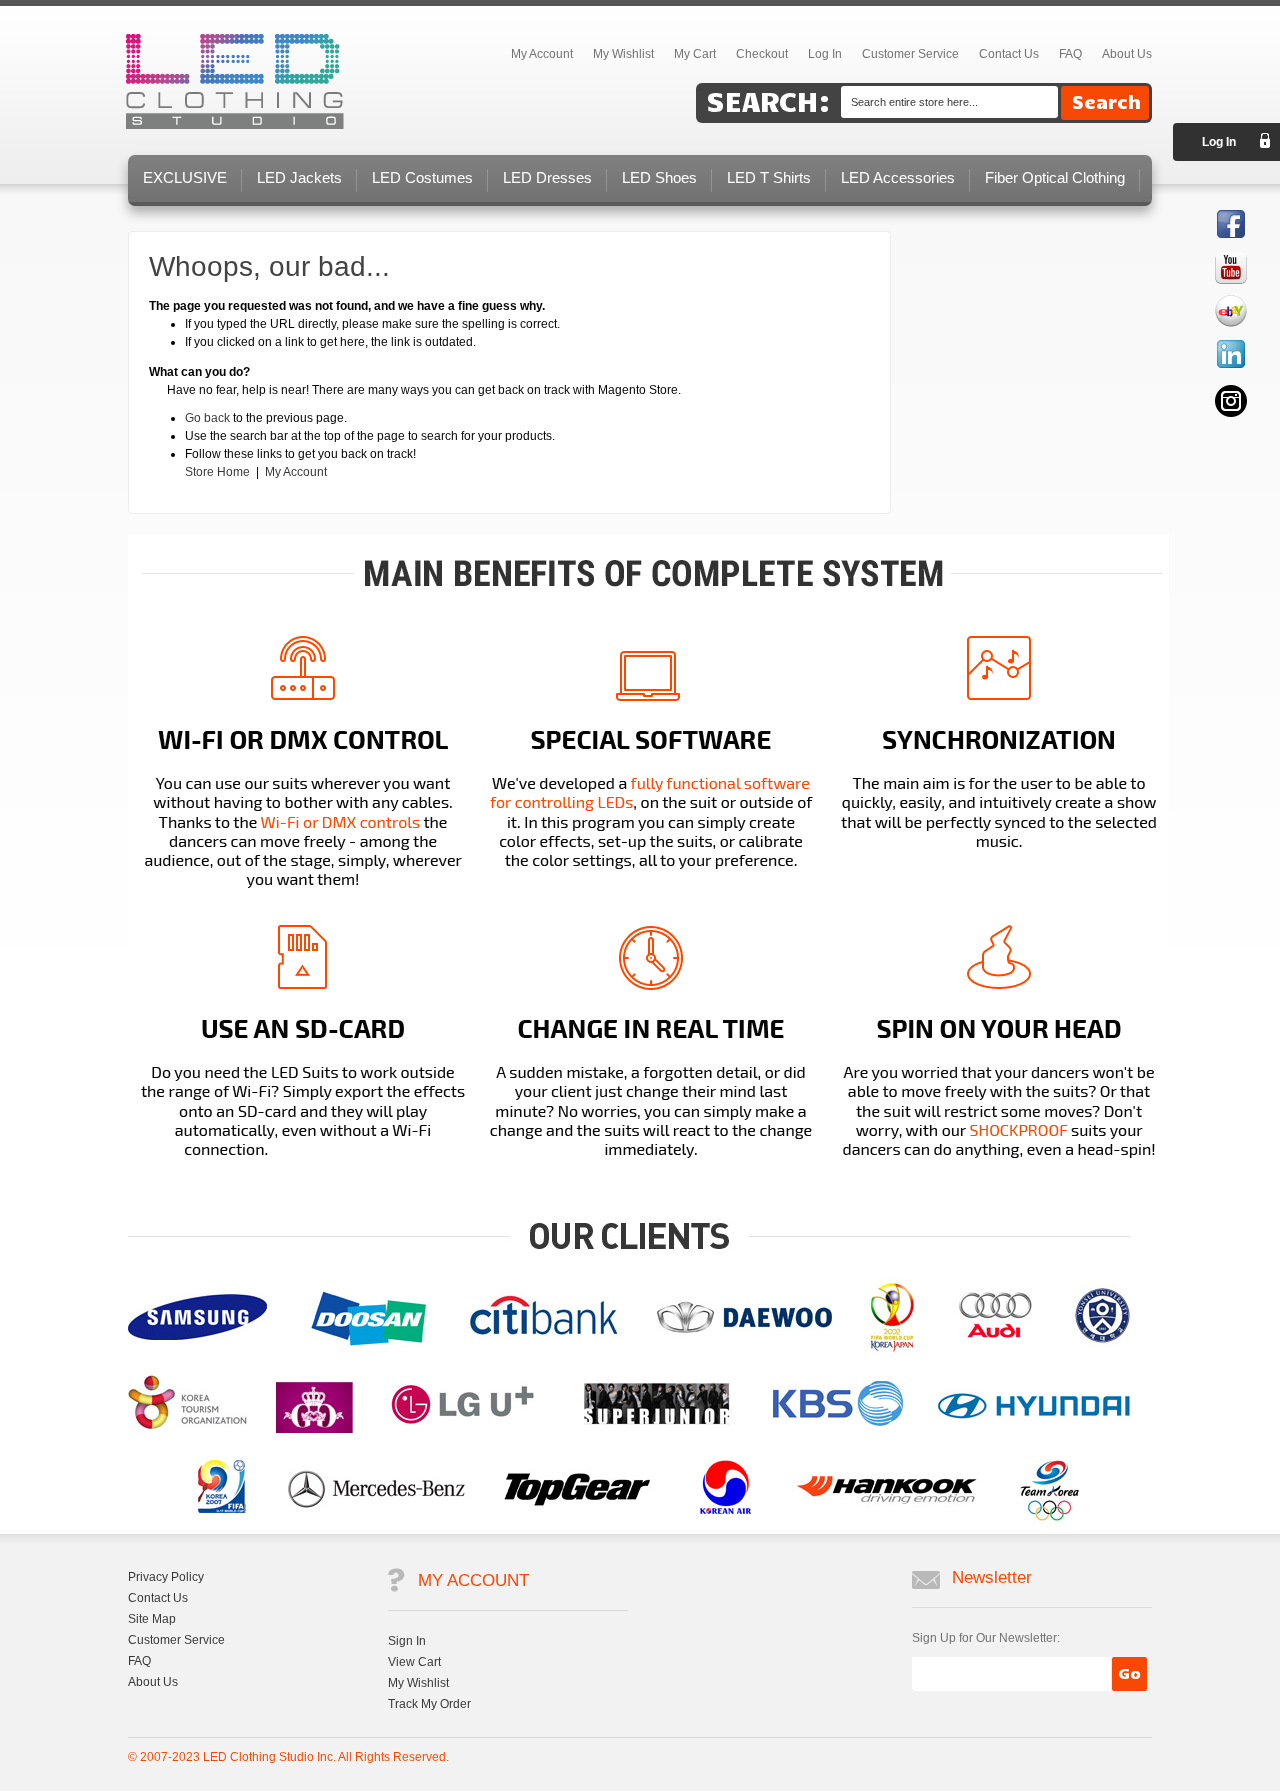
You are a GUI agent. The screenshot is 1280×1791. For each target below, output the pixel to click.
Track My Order (429, 1704)
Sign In (407, 1641)
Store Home (217, 472)
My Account (296, 472)
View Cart (414, 1662)
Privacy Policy (166, 1577)
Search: (768, 101)
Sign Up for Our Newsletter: (986, 1638)
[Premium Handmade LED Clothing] (235, 83)
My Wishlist (623, 54)
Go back (207, 418)
